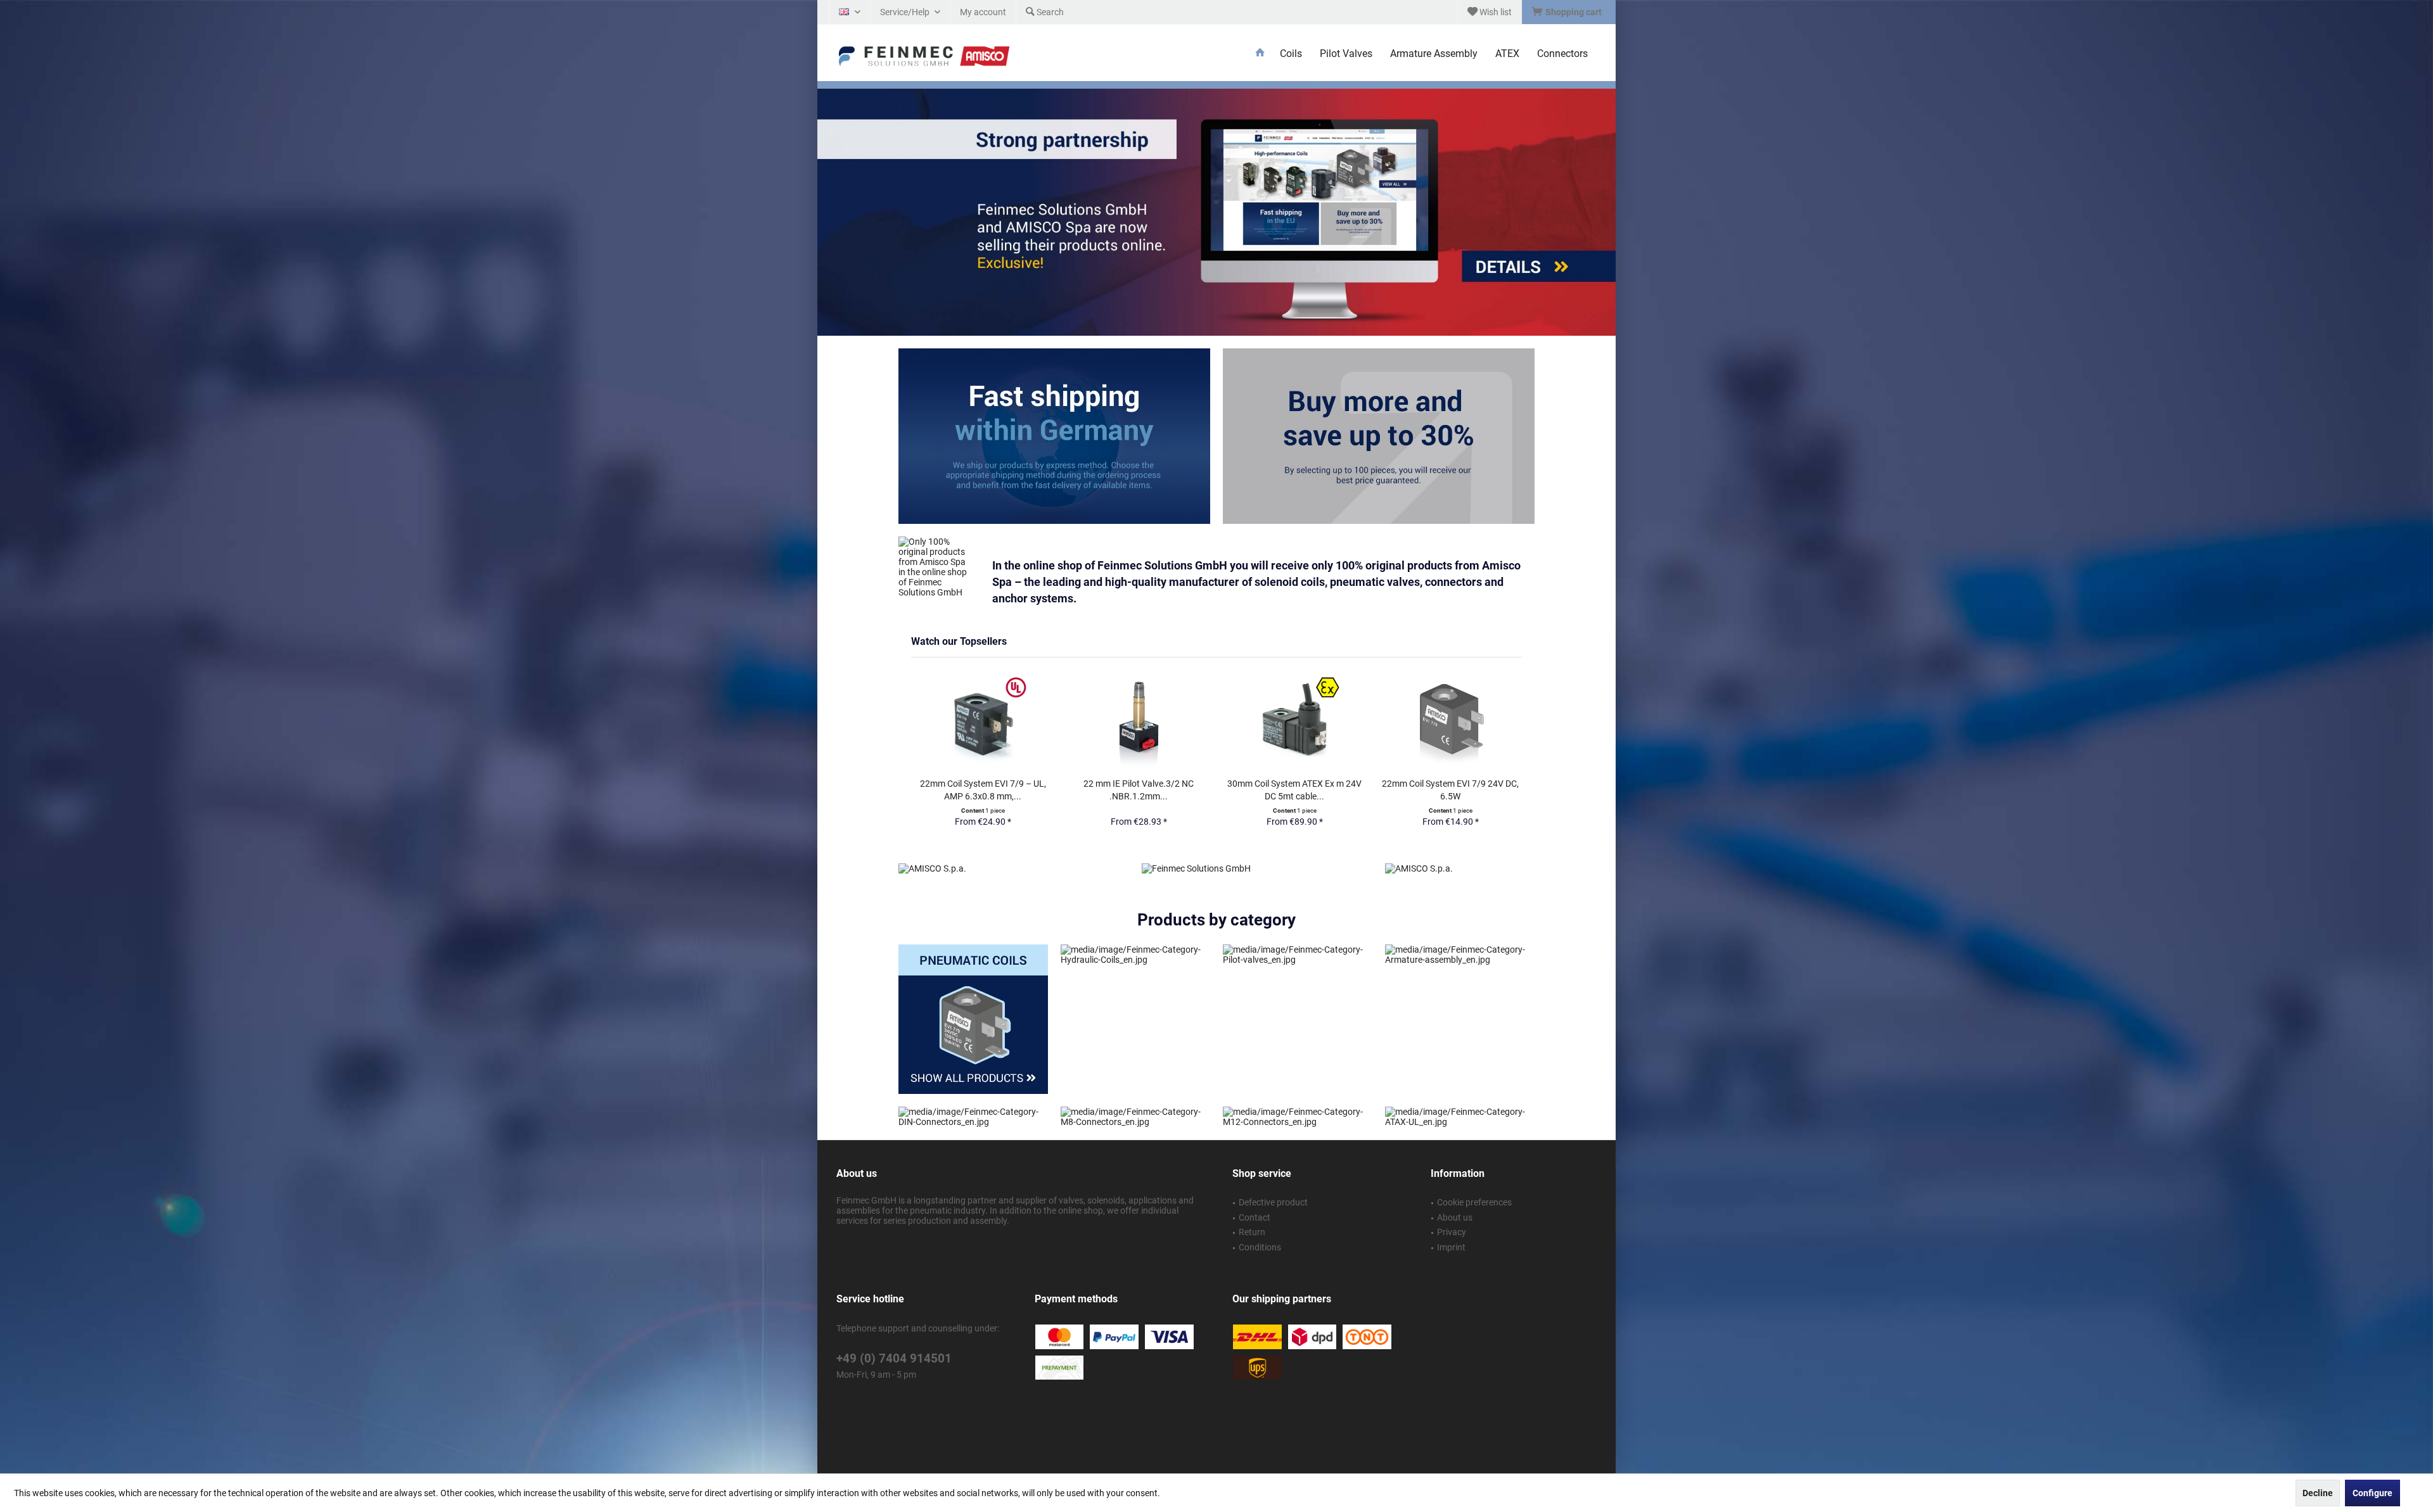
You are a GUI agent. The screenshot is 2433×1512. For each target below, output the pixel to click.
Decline (2318, 1493)
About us (1455, 1187)
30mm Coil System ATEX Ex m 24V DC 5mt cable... (1294, 790)
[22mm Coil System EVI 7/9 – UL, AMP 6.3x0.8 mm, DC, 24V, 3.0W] (983, 722)
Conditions (1260, 1217)
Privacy (1452, 1202)
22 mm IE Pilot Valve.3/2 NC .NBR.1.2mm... (1139, 790)
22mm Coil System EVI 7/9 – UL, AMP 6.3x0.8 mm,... (983, 790)
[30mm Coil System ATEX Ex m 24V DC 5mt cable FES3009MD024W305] (1294, 722)
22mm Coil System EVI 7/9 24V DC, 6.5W (1450, 790)
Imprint (1451, 1217)
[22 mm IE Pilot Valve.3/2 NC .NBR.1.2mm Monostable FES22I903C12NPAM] (1139, 722)
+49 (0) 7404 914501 (894, 1328)
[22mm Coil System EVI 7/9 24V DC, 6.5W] (1450, 722)
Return (1252, 1202)
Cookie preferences (1474, 1172)
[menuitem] (1568, 12)
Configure (2372, 1493)
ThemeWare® (1329, 1418)
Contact (1255, 1187)
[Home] (1260, 54)
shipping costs (1228, 1404)
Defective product (1273, 1172)
